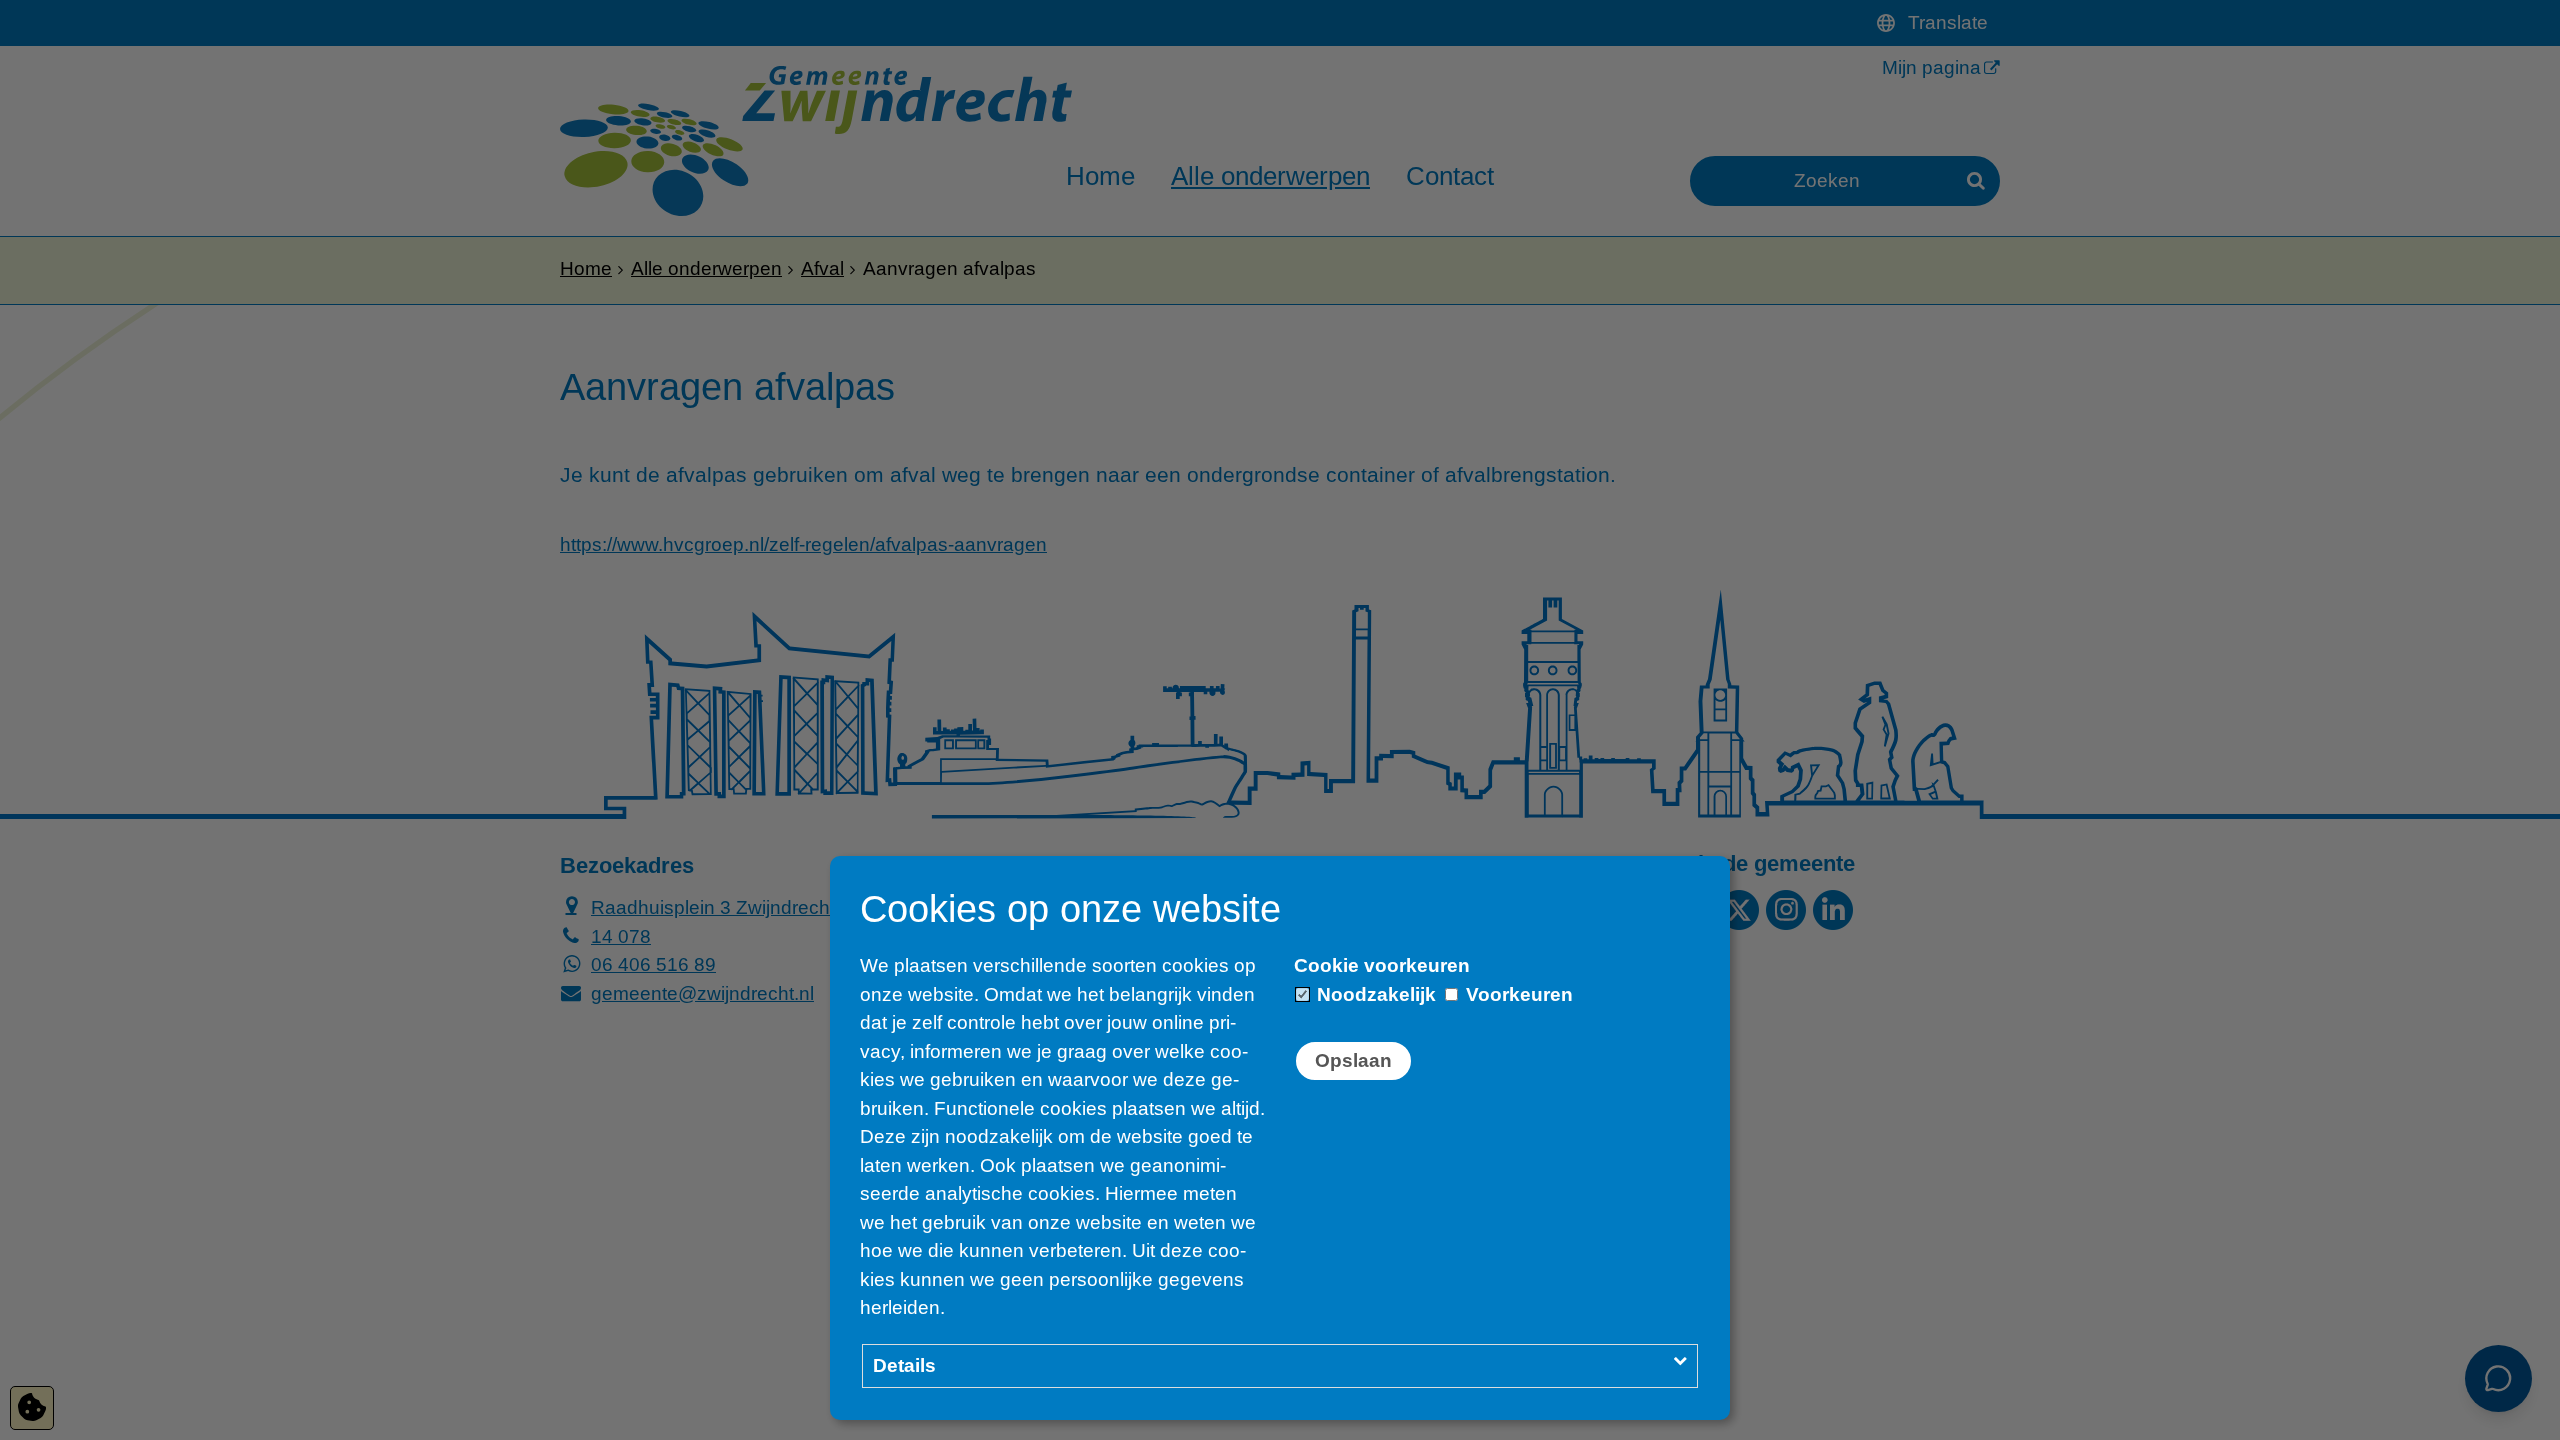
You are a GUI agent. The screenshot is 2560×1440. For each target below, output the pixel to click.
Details (904, 1365)
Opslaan (1353, 1060)
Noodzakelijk (1374, 994)
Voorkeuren (1517, 994)
